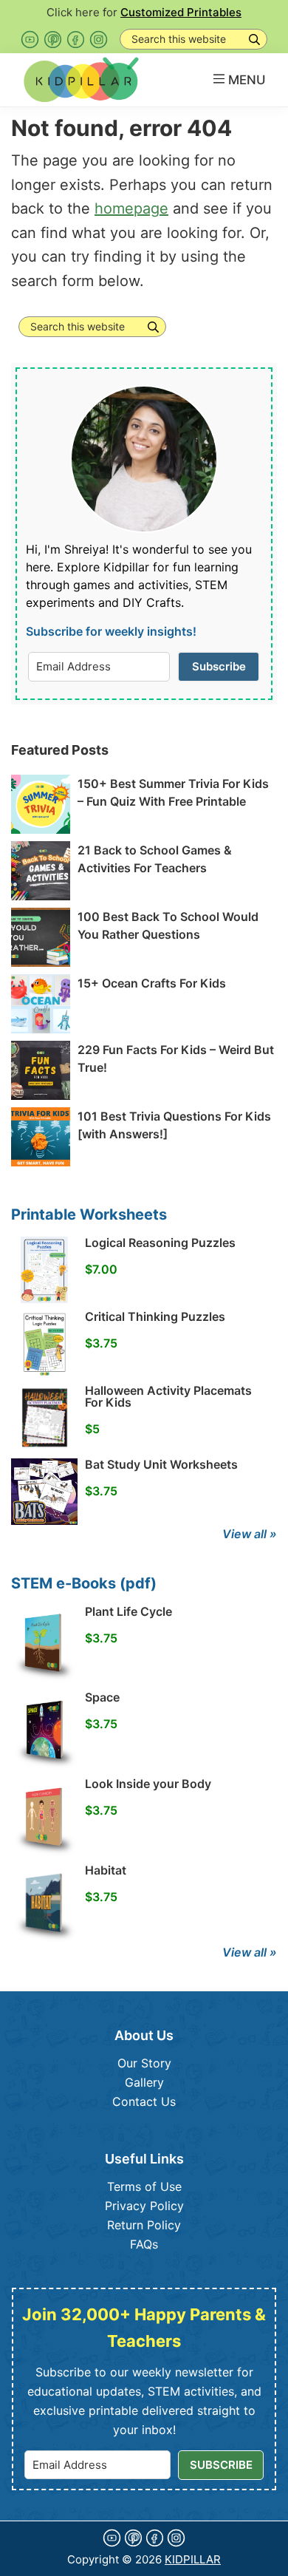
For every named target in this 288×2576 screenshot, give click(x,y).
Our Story (144, 2063)
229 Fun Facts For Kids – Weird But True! (176, 1058)
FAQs (144, 2244)
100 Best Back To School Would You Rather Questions (168, 925)
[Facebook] (76, 40)
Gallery (144, 2082)
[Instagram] (99, 40)
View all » (250, 1534)
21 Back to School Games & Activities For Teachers (155, 859)
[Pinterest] (53, 40)
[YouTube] (30, 40)
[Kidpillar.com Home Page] (81, 79)
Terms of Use (144, 2186)
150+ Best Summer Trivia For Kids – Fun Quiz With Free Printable (173, 792)
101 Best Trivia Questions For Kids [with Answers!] (174, 1125)
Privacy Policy (144, 2206)
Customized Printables (181, 12)
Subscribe (219, 666)
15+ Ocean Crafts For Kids (152, 983)
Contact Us (144, 2101)
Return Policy (144, 2225)
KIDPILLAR (193, 2559)
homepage (131, 208)
